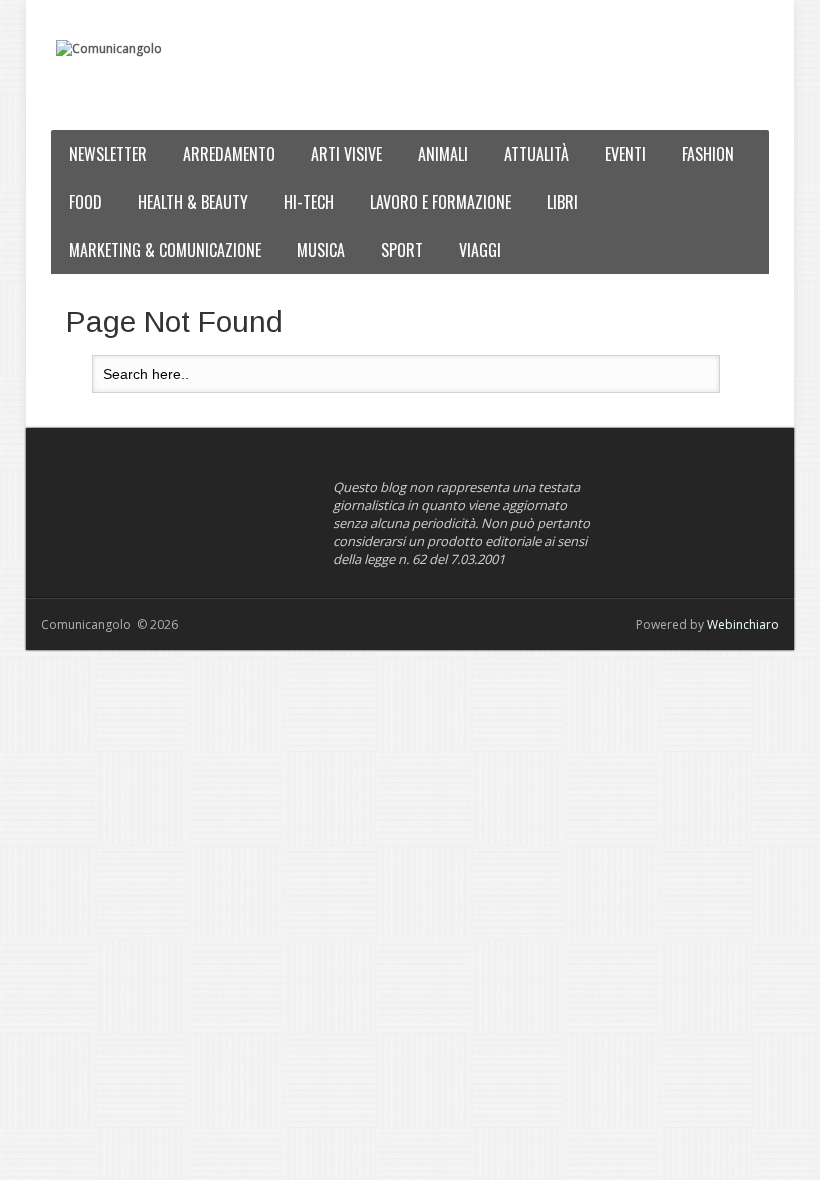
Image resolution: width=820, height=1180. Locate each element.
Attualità (536, 154)
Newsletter (108, 154)
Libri (562, 202)
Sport (402, 250)
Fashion (708, 154)
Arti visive (346, 154)
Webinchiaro (743, 624)
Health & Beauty (193, 202)
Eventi (625, 154)
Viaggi (480, 250)
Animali (443, 154)
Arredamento (229, 154)
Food (85, 202)
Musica (321, 250)
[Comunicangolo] (109, 49)
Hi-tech (309, 202)
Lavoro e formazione (440, 202)
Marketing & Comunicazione (165, 250)
